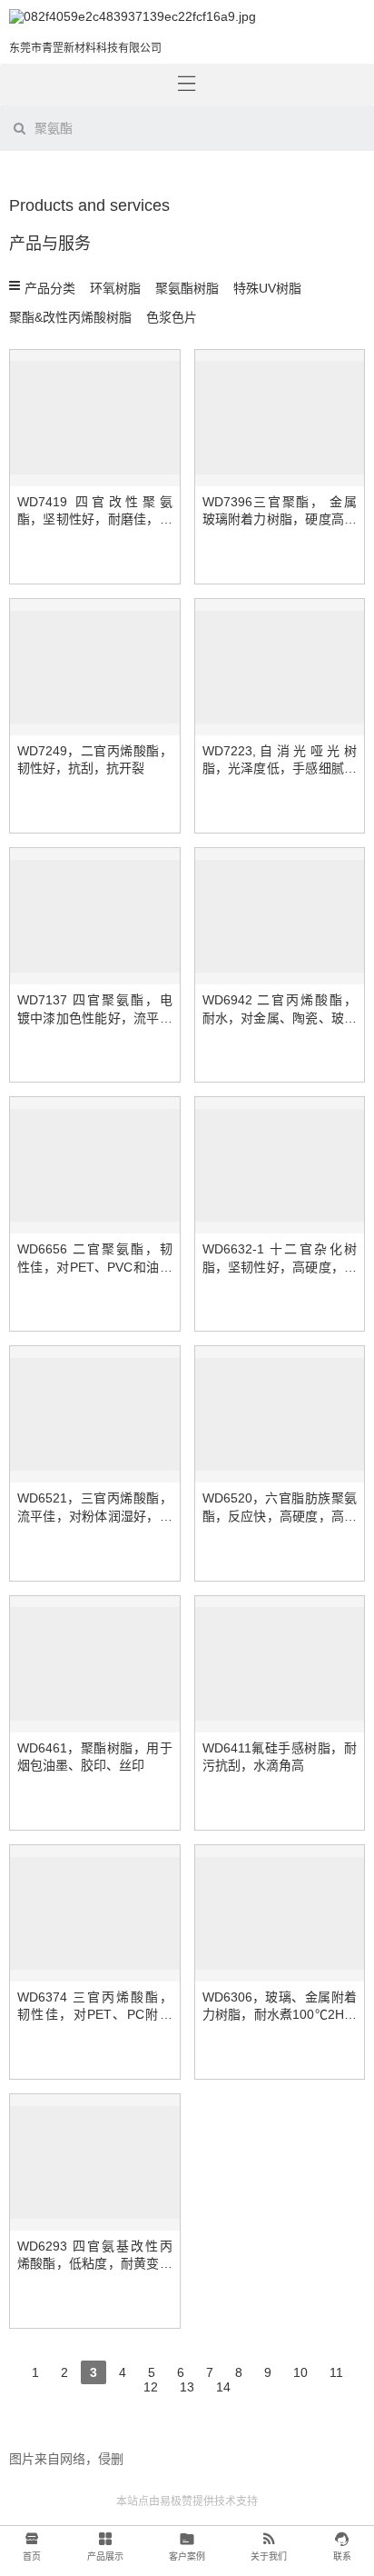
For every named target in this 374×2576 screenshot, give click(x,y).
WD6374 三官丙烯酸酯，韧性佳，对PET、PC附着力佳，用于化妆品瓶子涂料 (95, 2015)
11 (336, 2370)
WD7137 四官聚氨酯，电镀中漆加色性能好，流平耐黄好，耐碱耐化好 (95, 1018)
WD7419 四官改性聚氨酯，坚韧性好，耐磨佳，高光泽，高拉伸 (95, 519)
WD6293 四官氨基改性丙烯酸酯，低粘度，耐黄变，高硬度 (95, 2264)
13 (187, 2385)
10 (300, 2370)
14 (223, 2385)
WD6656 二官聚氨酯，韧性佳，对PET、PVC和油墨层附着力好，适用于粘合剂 (95, 1267)
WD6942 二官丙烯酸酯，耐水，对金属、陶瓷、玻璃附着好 (280, 1018)
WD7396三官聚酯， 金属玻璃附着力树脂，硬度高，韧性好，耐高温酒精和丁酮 (280, 519)
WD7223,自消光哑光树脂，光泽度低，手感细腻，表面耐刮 (280, 769)
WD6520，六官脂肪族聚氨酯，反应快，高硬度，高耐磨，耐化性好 (280, 1516)
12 (150, 2385)
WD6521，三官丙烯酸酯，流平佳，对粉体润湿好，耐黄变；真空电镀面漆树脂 (95, 1516)
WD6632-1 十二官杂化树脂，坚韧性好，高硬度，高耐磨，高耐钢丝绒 (280, 1267)
